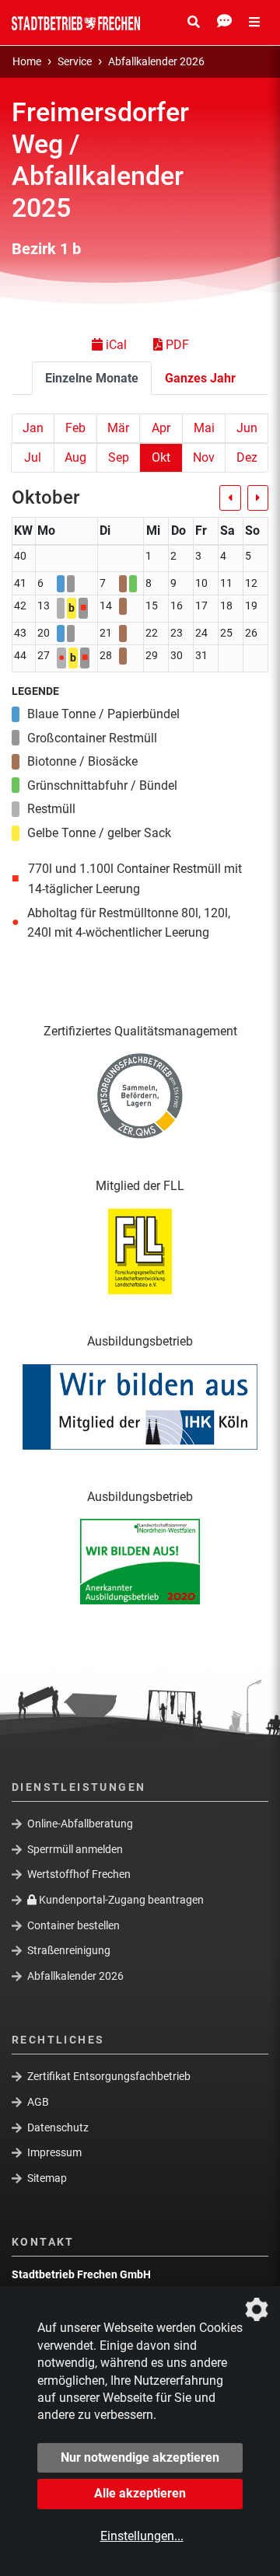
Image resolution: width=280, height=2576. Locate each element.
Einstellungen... (142, 2536)
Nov (204, 457)
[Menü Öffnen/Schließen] (254, 23)
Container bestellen (73, 1925)
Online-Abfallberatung (80, 1824)
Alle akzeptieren (140, 2493)
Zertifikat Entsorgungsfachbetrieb (109, 2076)
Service (75, 62)
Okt (161, 457)
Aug (75, 457)
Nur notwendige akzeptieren (140, 2457)
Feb (75, 428)
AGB (38, 2102)
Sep (119, 457)
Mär (118, 428)
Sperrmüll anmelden (75, 1849)
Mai (204, 428)
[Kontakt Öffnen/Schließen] (224, 23)
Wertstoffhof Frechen (79, 1874)
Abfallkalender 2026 (156, 62)
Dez (247, 457)
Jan (33, 428)
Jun (247, 428)
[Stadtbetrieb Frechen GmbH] (76, 23)
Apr (161, 428)
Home (27, 62)
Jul (33, 457)
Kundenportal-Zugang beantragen (120, 1900)
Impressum (54, 2152)
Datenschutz (58, 2127)
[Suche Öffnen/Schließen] (194, 23)
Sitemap (47, 2178)
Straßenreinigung (69, 1950)
